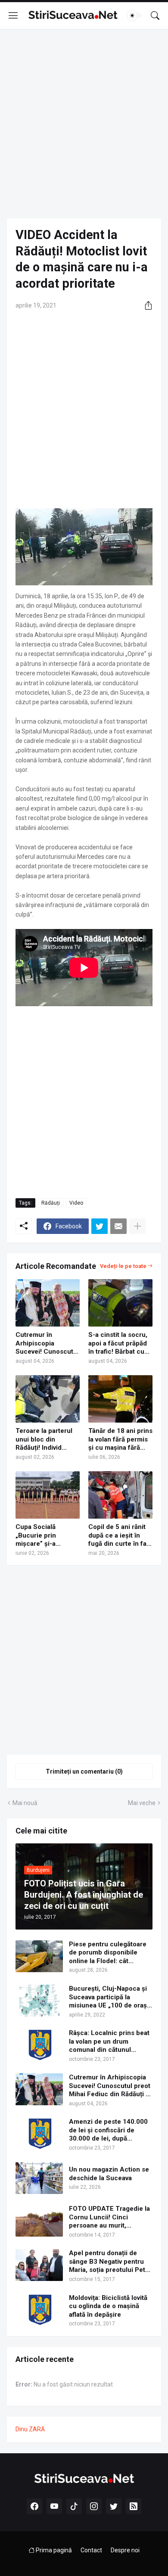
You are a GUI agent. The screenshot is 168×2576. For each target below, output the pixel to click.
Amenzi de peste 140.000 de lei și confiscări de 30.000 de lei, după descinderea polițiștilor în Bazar (108, 2130)
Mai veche (142, 1803)
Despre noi (125, 2550)
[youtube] (54, 2506)
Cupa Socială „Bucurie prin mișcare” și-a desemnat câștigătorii (36, 1536)
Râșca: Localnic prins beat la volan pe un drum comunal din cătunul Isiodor (109, 2042)
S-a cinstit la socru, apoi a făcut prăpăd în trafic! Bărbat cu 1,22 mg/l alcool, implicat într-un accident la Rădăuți (118, 1344)
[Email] (118, 1226)
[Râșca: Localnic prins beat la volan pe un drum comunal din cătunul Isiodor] (39, 2045)
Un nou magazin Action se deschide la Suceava (109, 2174)
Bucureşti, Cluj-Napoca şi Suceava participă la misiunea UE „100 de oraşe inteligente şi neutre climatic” (110, 1997)
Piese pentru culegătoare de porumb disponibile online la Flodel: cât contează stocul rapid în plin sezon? (108, 1953)
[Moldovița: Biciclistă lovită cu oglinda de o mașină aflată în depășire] (39, 2310)
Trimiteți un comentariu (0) (84, 1771)
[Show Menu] (13, 16)
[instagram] (94, 2506)
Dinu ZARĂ (30, 2429)
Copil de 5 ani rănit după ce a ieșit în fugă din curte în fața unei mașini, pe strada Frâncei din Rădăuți (120, 1536)
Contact (91, 2550)
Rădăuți (51, 1203)
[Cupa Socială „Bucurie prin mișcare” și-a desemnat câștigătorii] (48, 1495)
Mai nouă (25, 1803)
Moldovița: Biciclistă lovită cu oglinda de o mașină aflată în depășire (108, 2306)
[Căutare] (155, 16)
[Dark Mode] (135, 16)
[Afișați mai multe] (137, 1226)
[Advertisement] (84, 124)
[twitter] (114, 2506)
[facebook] (34, 2506)
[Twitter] (100, 1226)
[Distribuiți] (145, 305)
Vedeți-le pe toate (123, 1266)
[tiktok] (74, 2506)
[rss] (134, 2506)
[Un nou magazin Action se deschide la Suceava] (39, 2178)
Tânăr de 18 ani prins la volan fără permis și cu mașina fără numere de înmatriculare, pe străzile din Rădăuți (120, 1440)
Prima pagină (53, 2550)
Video (76, 1203)
